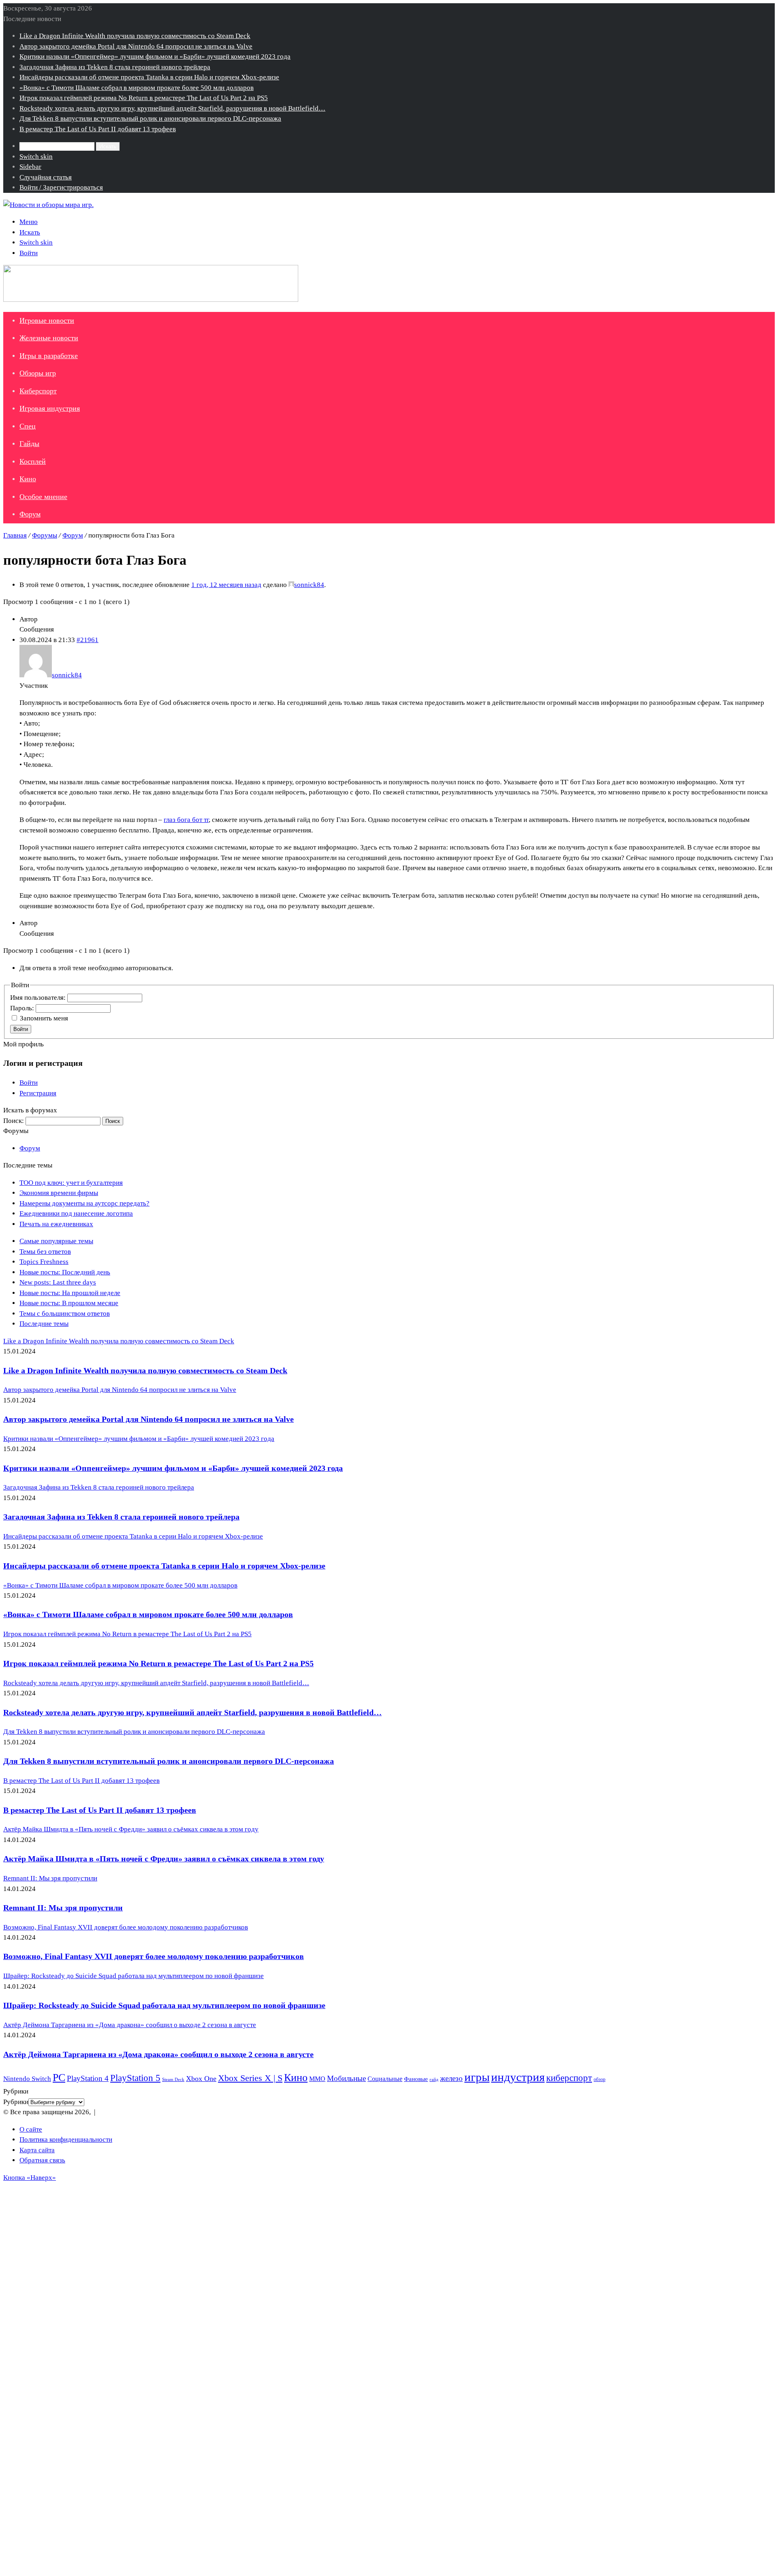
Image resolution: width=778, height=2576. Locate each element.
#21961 (88, 640)
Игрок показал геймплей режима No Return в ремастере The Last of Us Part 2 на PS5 (144, 98)
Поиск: (14, 1121)
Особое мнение (43, 497)
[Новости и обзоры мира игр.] (48, 205)
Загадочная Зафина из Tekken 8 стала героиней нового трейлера (115, 67)
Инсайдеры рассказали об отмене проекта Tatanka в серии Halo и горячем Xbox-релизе (149, 77)
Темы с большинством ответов (65, 1314)
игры (477, 2077)
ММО (317, 2079)
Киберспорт (38, 391)
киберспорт (569, 2078)
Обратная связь (42, 2160)
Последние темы (44, 1324)
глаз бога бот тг (186, 820)
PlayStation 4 (88, 2078)
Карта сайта (37, 2150)
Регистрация (38, 1093)
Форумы (45, 535)
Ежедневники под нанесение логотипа (76, 1213)
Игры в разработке (49, 356)
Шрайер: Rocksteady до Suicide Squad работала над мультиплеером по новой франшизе (164, 2005)
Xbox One (201, 2079)
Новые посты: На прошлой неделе (70, 1293)
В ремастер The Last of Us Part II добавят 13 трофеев (98, 129)
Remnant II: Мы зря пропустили (63, 1908)
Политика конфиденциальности (66, 2140)
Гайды (29, 444)
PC (59, 2078)
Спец (28, 426)
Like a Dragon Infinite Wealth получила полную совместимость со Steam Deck (135, 36)
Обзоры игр (38, 373)
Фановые (416, 2079)
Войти (21, 1029)
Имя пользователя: (39, 998)
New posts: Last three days (58, 1282)
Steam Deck (173, 2080)
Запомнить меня (44, 1018)
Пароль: (23, 1008)
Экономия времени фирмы (59, 1193)
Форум (30, 514)
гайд (434, 2079)
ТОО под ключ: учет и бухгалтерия (71, 1183)
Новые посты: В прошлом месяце (69, 1303)
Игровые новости (47, 320)
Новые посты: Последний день (65, 1272)
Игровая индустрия (50, 408)
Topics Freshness (44, 1262)
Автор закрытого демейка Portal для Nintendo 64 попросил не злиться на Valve (136, 46)
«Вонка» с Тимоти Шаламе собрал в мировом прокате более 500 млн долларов (137, 88)
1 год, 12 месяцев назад (226, 585)
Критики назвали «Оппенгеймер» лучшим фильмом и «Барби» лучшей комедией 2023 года (155, 57)
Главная (15, 535)
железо (451, 2078)
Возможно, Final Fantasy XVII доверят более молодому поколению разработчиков (154, 1956)
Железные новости (49, 338)
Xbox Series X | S (250, 2078)
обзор (600, 2079)
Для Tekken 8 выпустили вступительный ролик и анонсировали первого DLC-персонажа (150, 118)
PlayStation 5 (135, 2078)
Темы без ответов (45, 1252)
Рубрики (16, 2102)
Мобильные (346, 2078)
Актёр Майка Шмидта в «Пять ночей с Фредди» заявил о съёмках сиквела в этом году (164, 1859)
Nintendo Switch (27, 2079)
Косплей (33, 461)
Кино (28, 479)
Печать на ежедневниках (56, 1224)
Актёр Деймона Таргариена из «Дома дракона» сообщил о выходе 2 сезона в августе (158, 2054)
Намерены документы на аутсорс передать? (84, 1203)
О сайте (31, 2129)
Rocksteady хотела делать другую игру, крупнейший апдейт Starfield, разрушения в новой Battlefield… (172, 108)
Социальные (385, 2079)
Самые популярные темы (56, 1241)
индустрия (518, 2077)
